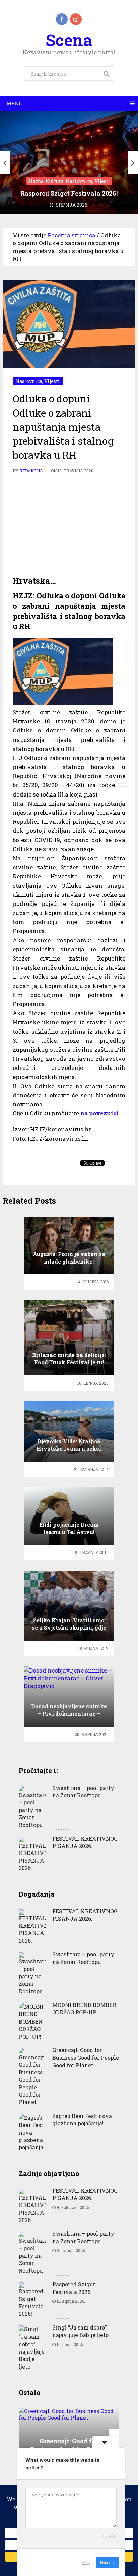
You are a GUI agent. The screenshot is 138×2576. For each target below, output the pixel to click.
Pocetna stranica (72, 235)
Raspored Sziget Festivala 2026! (74, 2288)
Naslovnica (29, 381)
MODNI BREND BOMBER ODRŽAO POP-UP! (84, 2008)
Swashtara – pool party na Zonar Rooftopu (83, 1791)
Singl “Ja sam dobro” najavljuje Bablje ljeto (80, 2331)
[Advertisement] (69, 525)
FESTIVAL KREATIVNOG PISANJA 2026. (85, 1842)
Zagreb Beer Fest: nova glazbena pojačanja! (82, 2119)
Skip (86, 2562)
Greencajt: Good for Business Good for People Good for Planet (86, 2058)
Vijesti (52, 381)
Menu (15, 103)
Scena (69, 40)
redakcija (31, 471)
